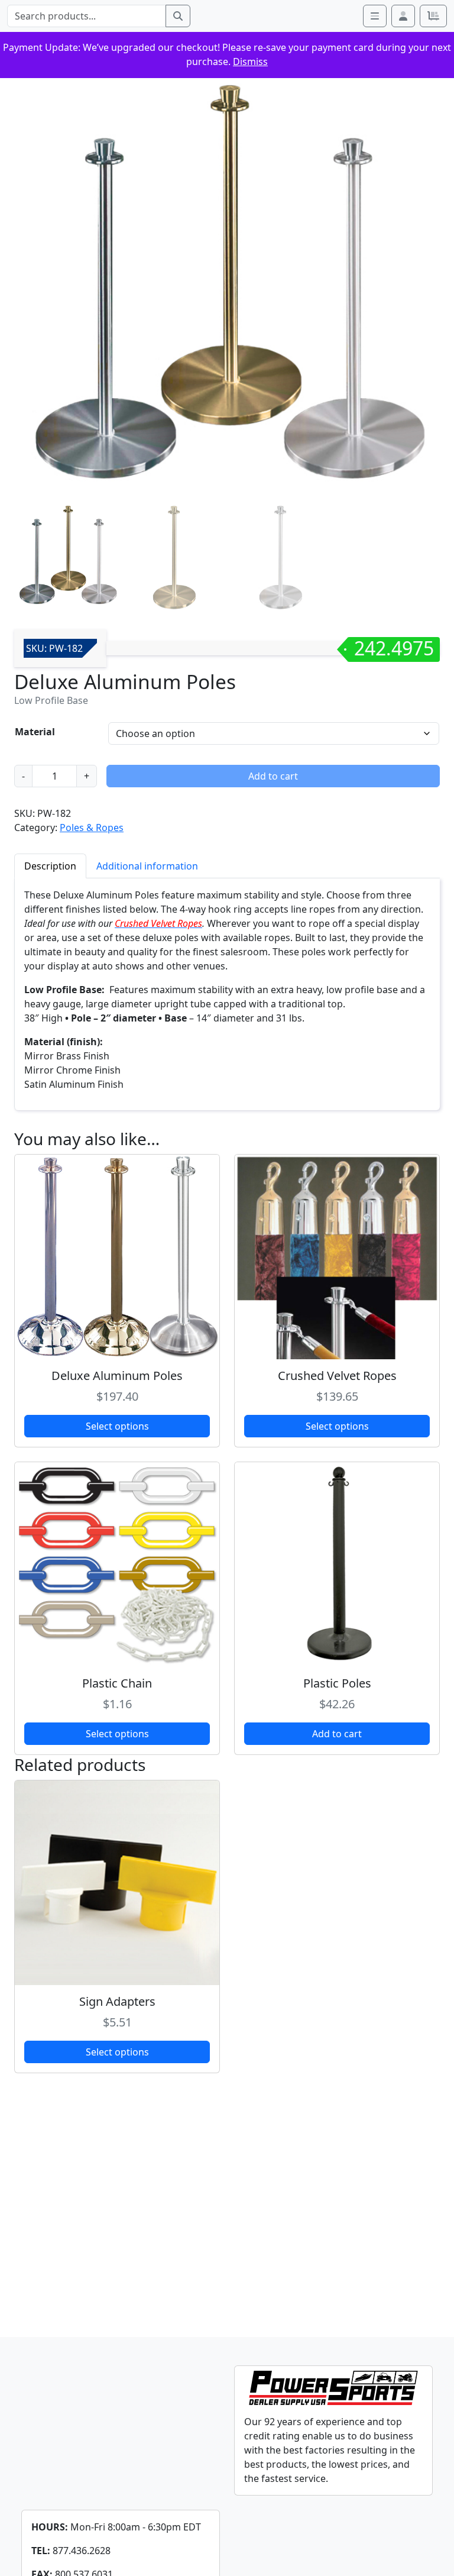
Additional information (147, 866)
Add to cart (273, 776)
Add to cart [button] (337, 1734)
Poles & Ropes (92, 828)
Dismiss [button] (250, 62)
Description (50, 866)
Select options (117, 1426)
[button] (403, 16)
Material (35, 732)
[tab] (50, 866)
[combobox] (87, 16)
